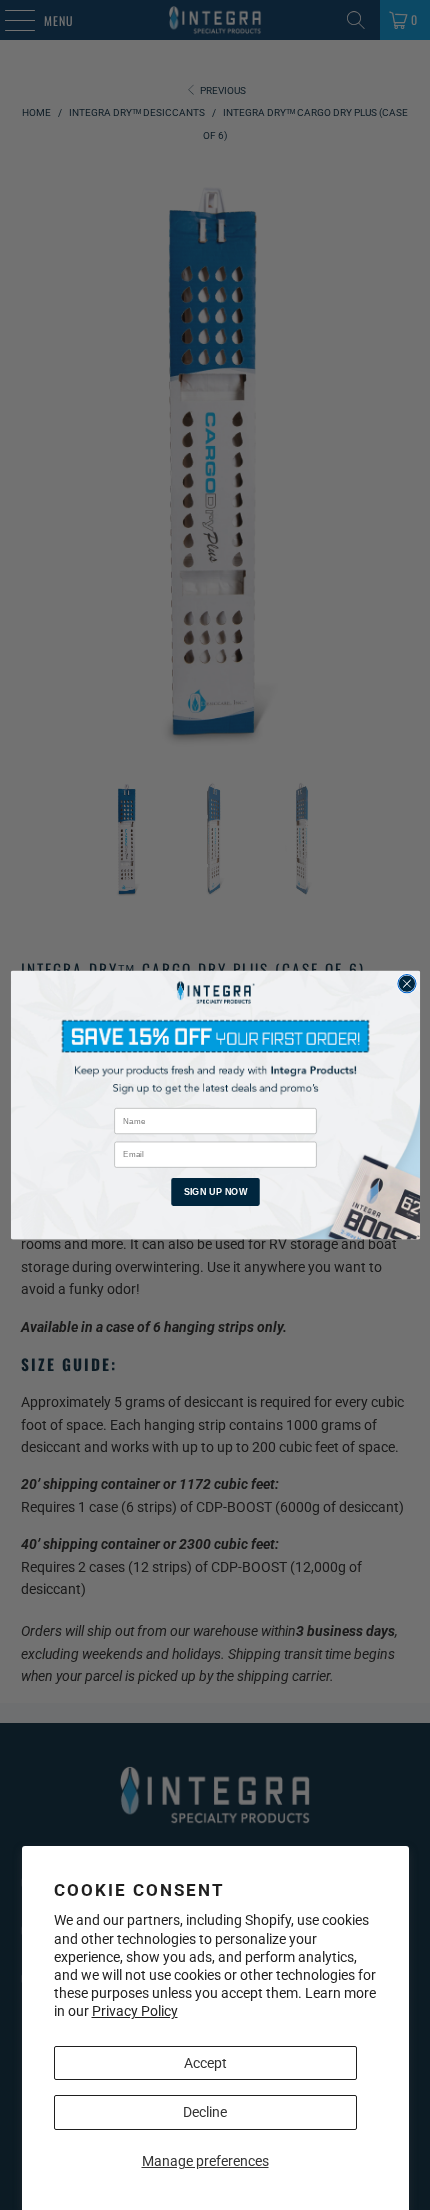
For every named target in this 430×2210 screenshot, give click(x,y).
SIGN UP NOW (215, 1191)
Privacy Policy (135, 2011)
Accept (205, 2063)
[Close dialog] (406, 984)
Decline (205, 2112)
